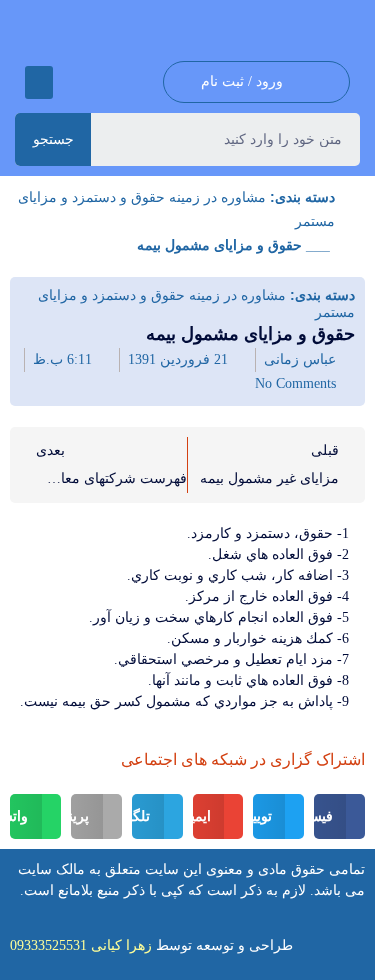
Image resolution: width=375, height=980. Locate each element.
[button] (39, 82)
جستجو (53, 139)
